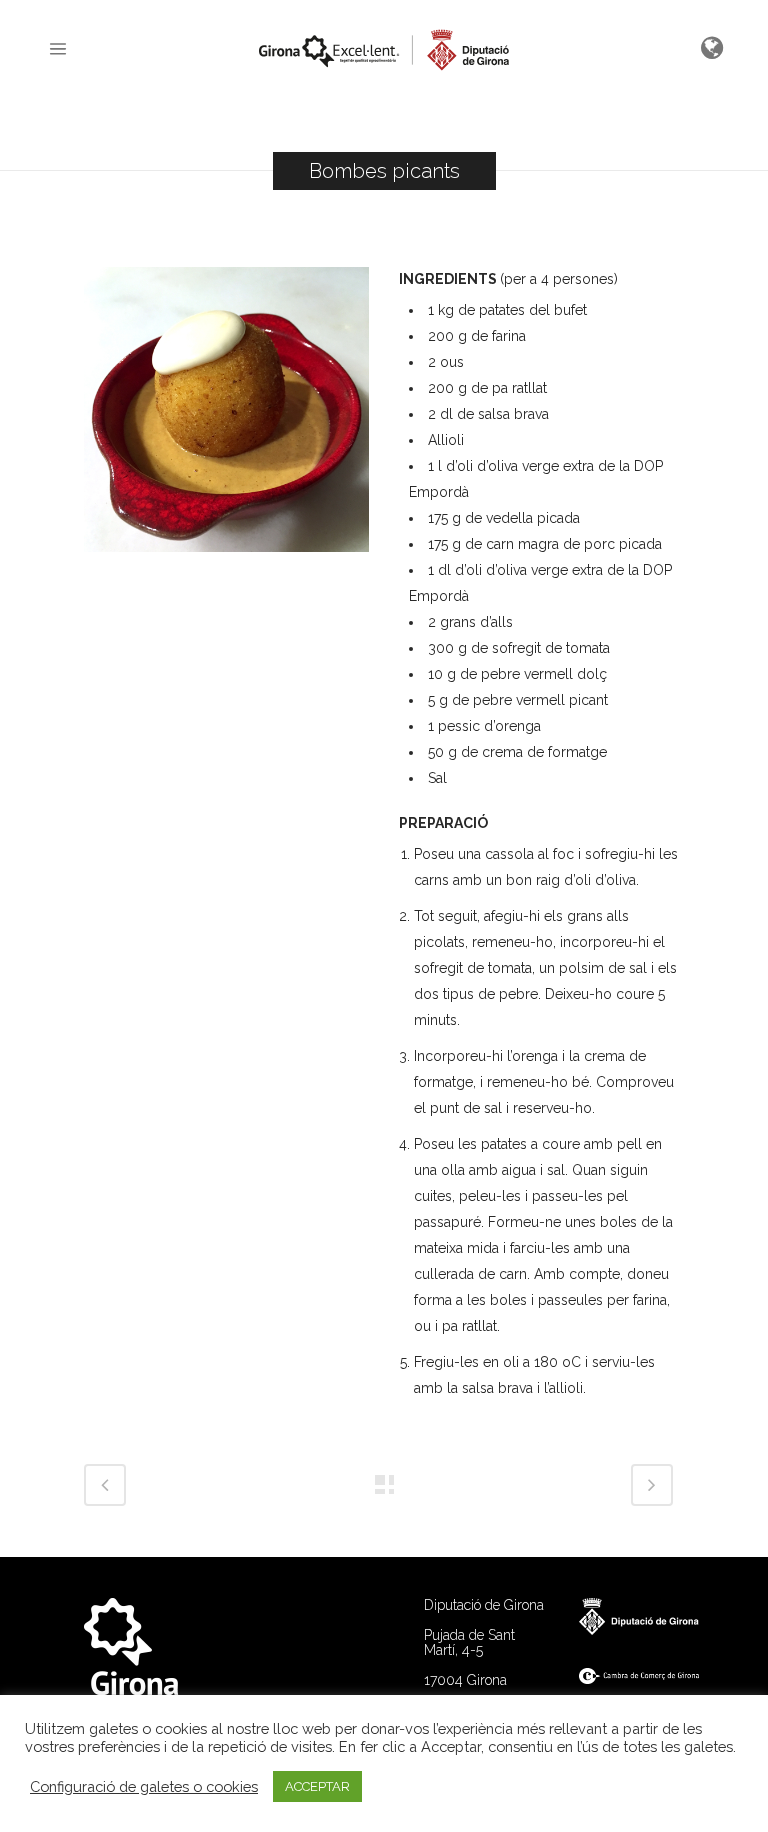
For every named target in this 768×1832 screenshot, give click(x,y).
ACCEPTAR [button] (317, 1786)
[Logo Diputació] (649, 1630)
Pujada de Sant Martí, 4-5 (469, 1642)
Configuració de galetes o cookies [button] (144, 1786)
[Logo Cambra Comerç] (649, 1679)
